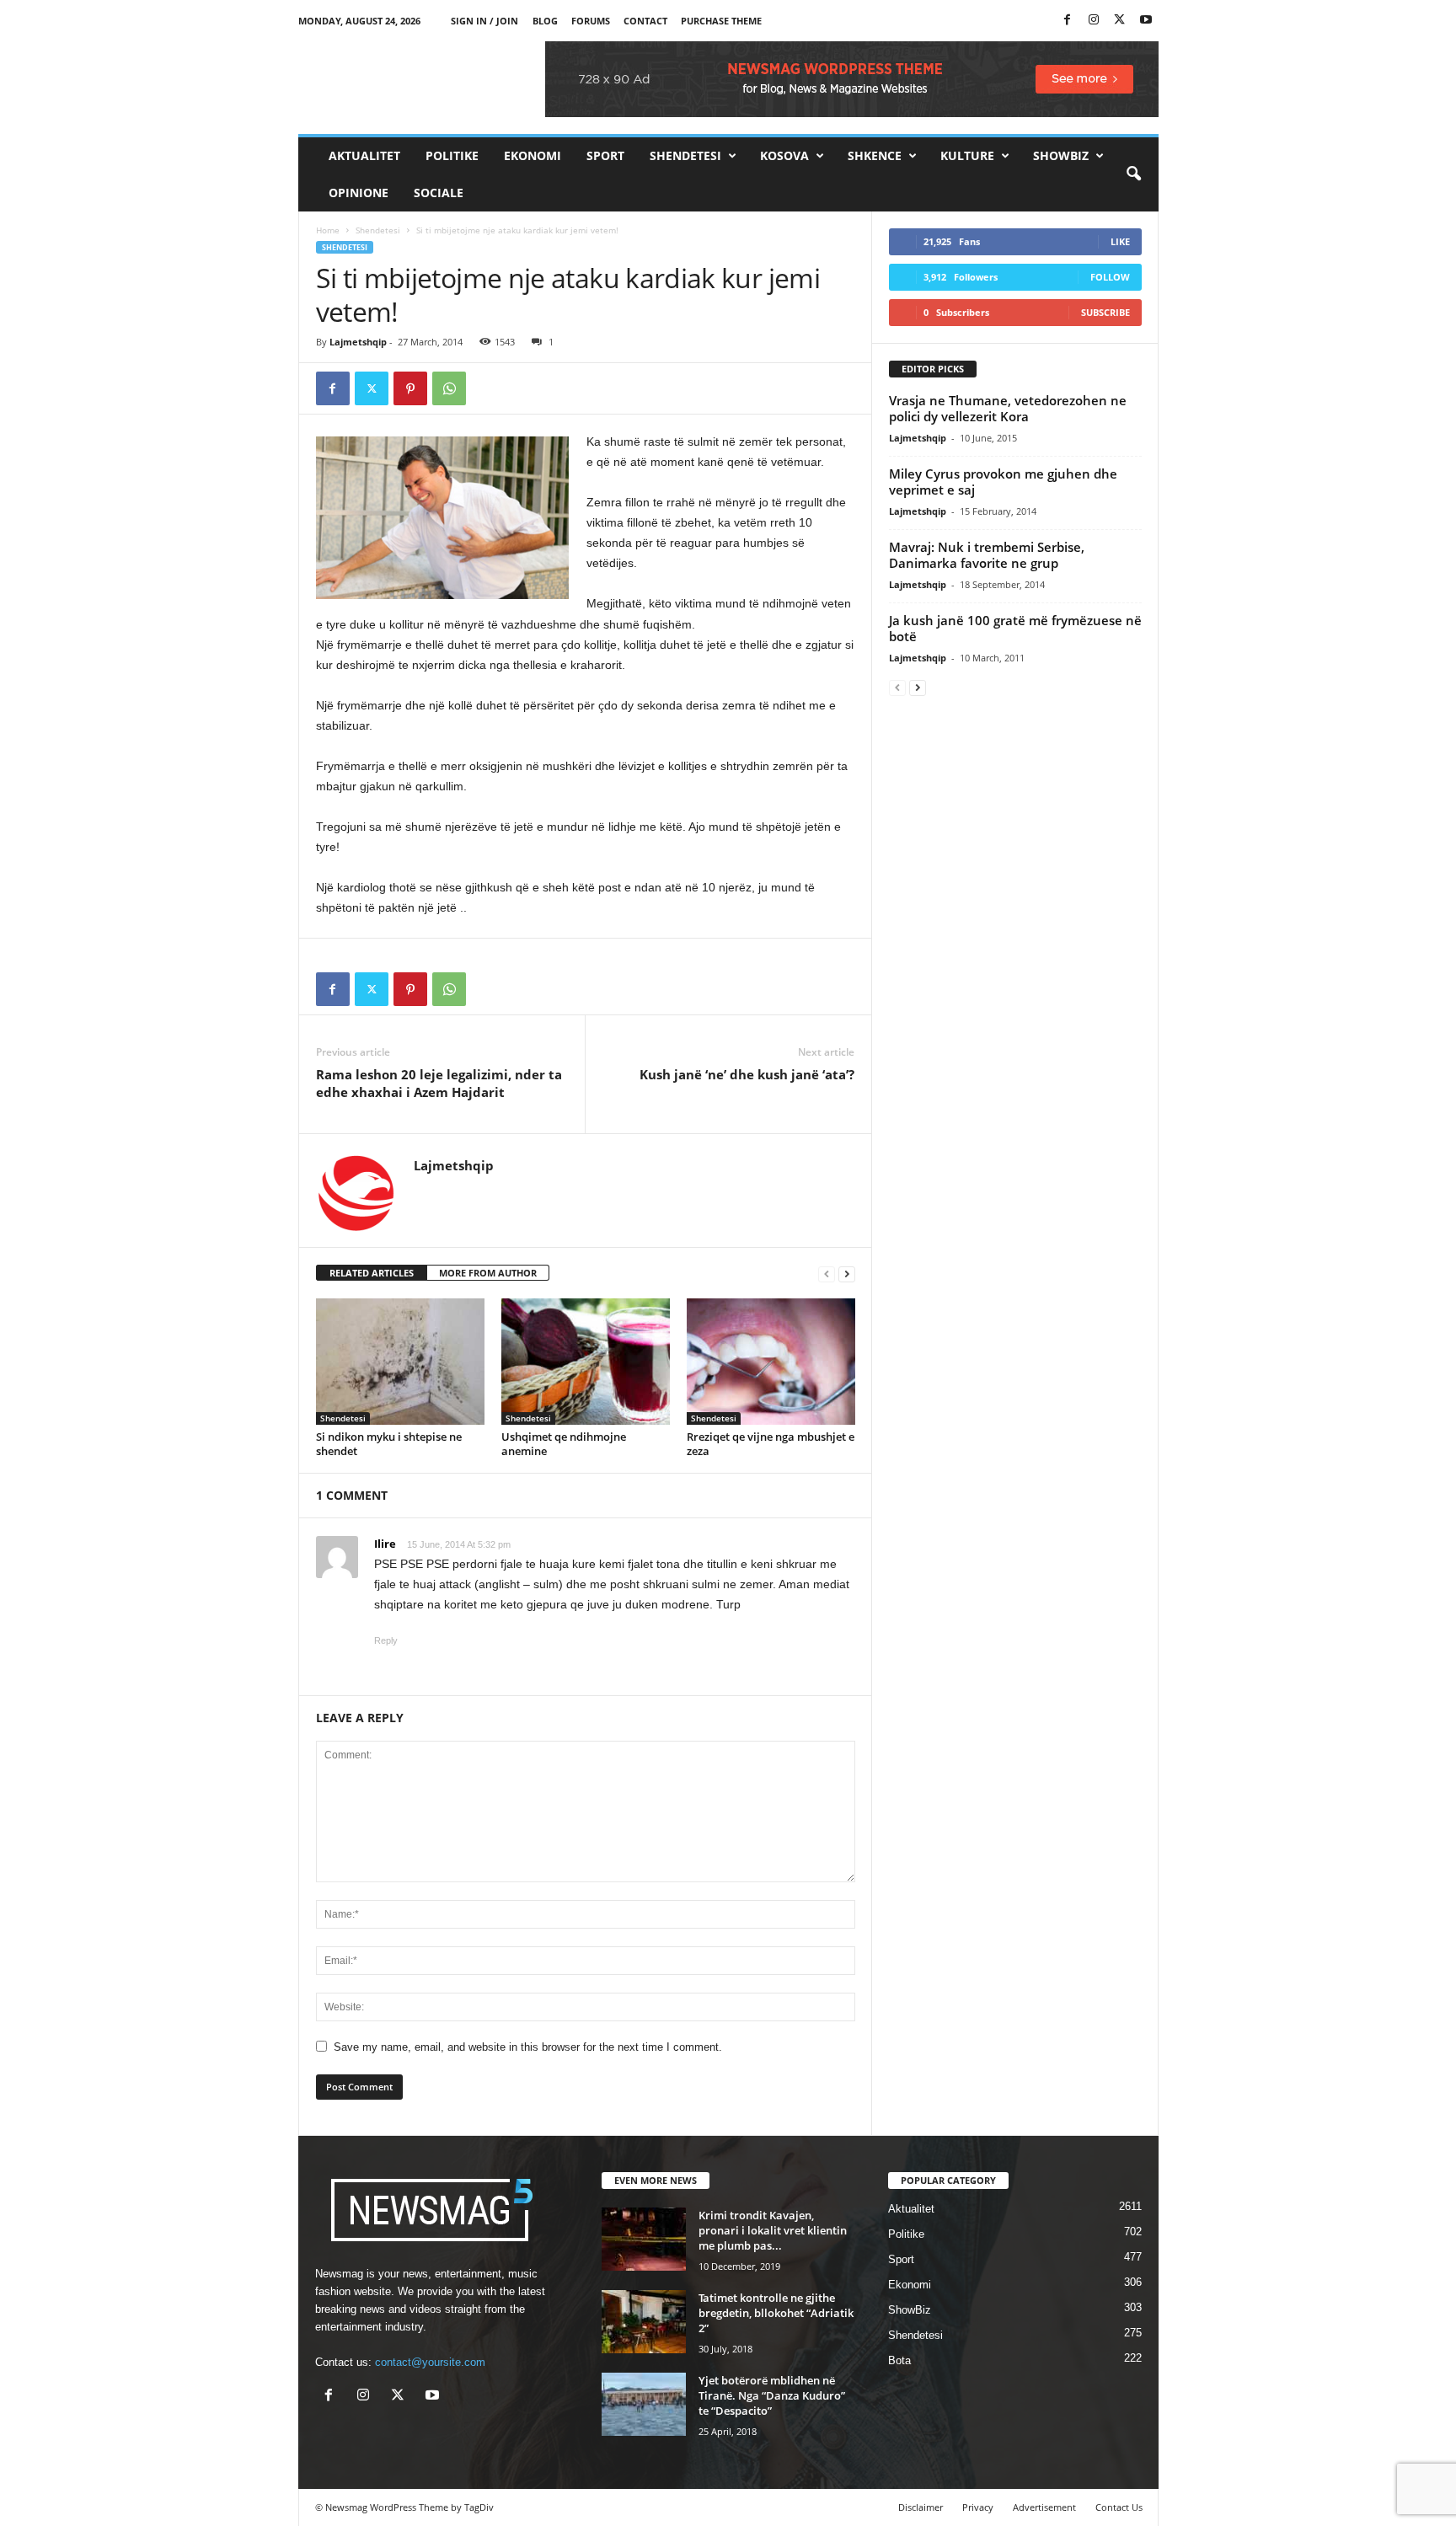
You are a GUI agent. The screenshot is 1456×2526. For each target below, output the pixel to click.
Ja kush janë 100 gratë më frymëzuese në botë (1015, 628)
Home (328, 230)
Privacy (978, 2507)
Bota (899, 2360)
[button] (1133, 174)
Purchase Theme (721, 21)
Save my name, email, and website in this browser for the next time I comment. (528, 2047)
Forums (591, 21)
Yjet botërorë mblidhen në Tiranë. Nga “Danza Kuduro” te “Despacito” (772, 2395)
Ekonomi (533, 155)
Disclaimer (921, 2507)
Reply (386, 1640)
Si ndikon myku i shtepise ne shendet (389, 1444)
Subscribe (1105, 312)
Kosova (784, 155)
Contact (645, 21)
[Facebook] (1068, 21)
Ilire (385, 1544)
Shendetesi (685, 155)
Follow (1110, 277)
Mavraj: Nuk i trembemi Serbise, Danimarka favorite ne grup (987, 555)
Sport (605, 155)
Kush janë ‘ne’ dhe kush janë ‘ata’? (747, 1074)
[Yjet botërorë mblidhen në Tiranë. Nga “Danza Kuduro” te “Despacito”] (644, 2404)
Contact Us (1119, 2507)
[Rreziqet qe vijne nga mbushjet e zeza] (771, 1362)
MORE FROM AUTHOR (488, 1273)
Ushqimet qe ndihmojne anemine (564, 1444)
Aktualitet (364, 155)
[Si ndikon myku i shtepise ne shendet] (400, 1362)
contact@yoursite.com (430, 2362)
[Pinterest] (410, 388)
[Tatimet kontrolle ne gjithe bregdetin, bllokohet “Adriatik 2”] (644, 2322)
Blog (545, 21)
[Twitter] (1120, 21)
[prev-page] (827, 1274)
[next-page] (847, 1274)
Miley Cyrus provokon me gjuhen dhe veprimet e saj (1003, 482)
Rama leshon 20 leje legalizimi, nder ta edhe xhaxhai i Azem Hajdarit (439, 1083)
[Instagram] (1094, 21)
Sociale (439, 193)
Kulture (967, 155)
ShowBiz (1061, 155)
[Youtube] (1146, 21)
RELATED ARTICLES (372, 1273)
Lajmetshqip (358, 342)
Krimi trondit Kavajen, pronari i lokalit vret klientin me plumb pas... (773, 2230)
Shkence (875, 155)
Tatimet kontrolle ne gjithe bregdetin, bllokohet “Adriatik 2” (776, 2313)
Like (1120, 241)
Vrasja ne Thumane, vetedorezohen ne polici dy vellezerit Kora (1008, 408)
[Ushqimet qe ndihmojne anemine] (586, 1362)
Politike (452, 155)
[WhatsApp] (449, 388)
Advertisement (1044, 2507)
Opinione (359, 193)
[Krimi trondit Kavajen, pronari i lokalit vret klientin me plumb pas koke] (644, 2239)
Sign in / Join (484, 21)
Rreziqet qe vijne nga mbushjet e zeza (771, 1444)
